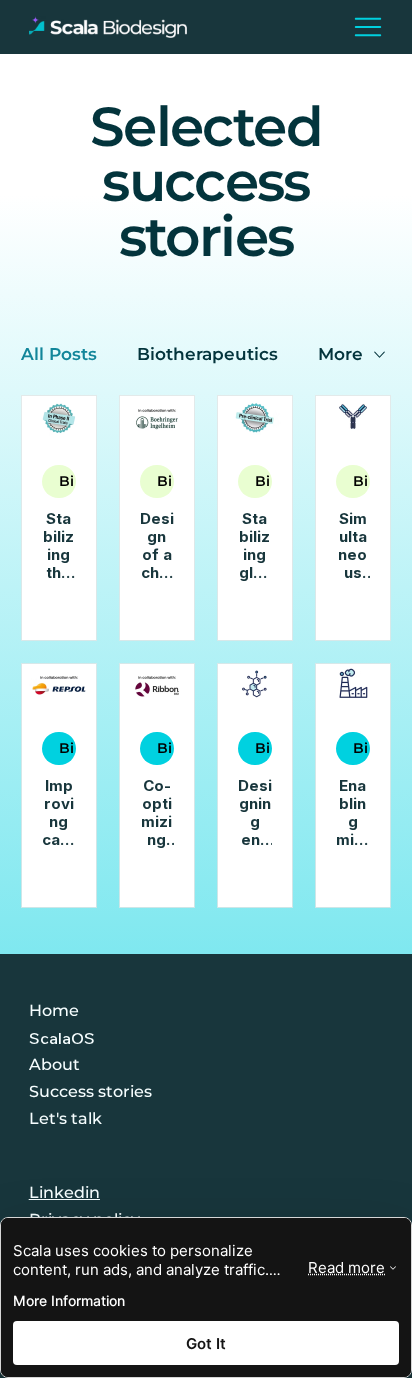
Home (54, 1010)
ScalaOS (62, 1038)
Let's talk (65, 1118)
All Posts (59, 354)
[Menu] (368, 27)
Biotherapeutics (207, 354)
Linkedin (64, 1192)
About (54, 1064)
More (340, 354)
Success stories (90, 1091)
